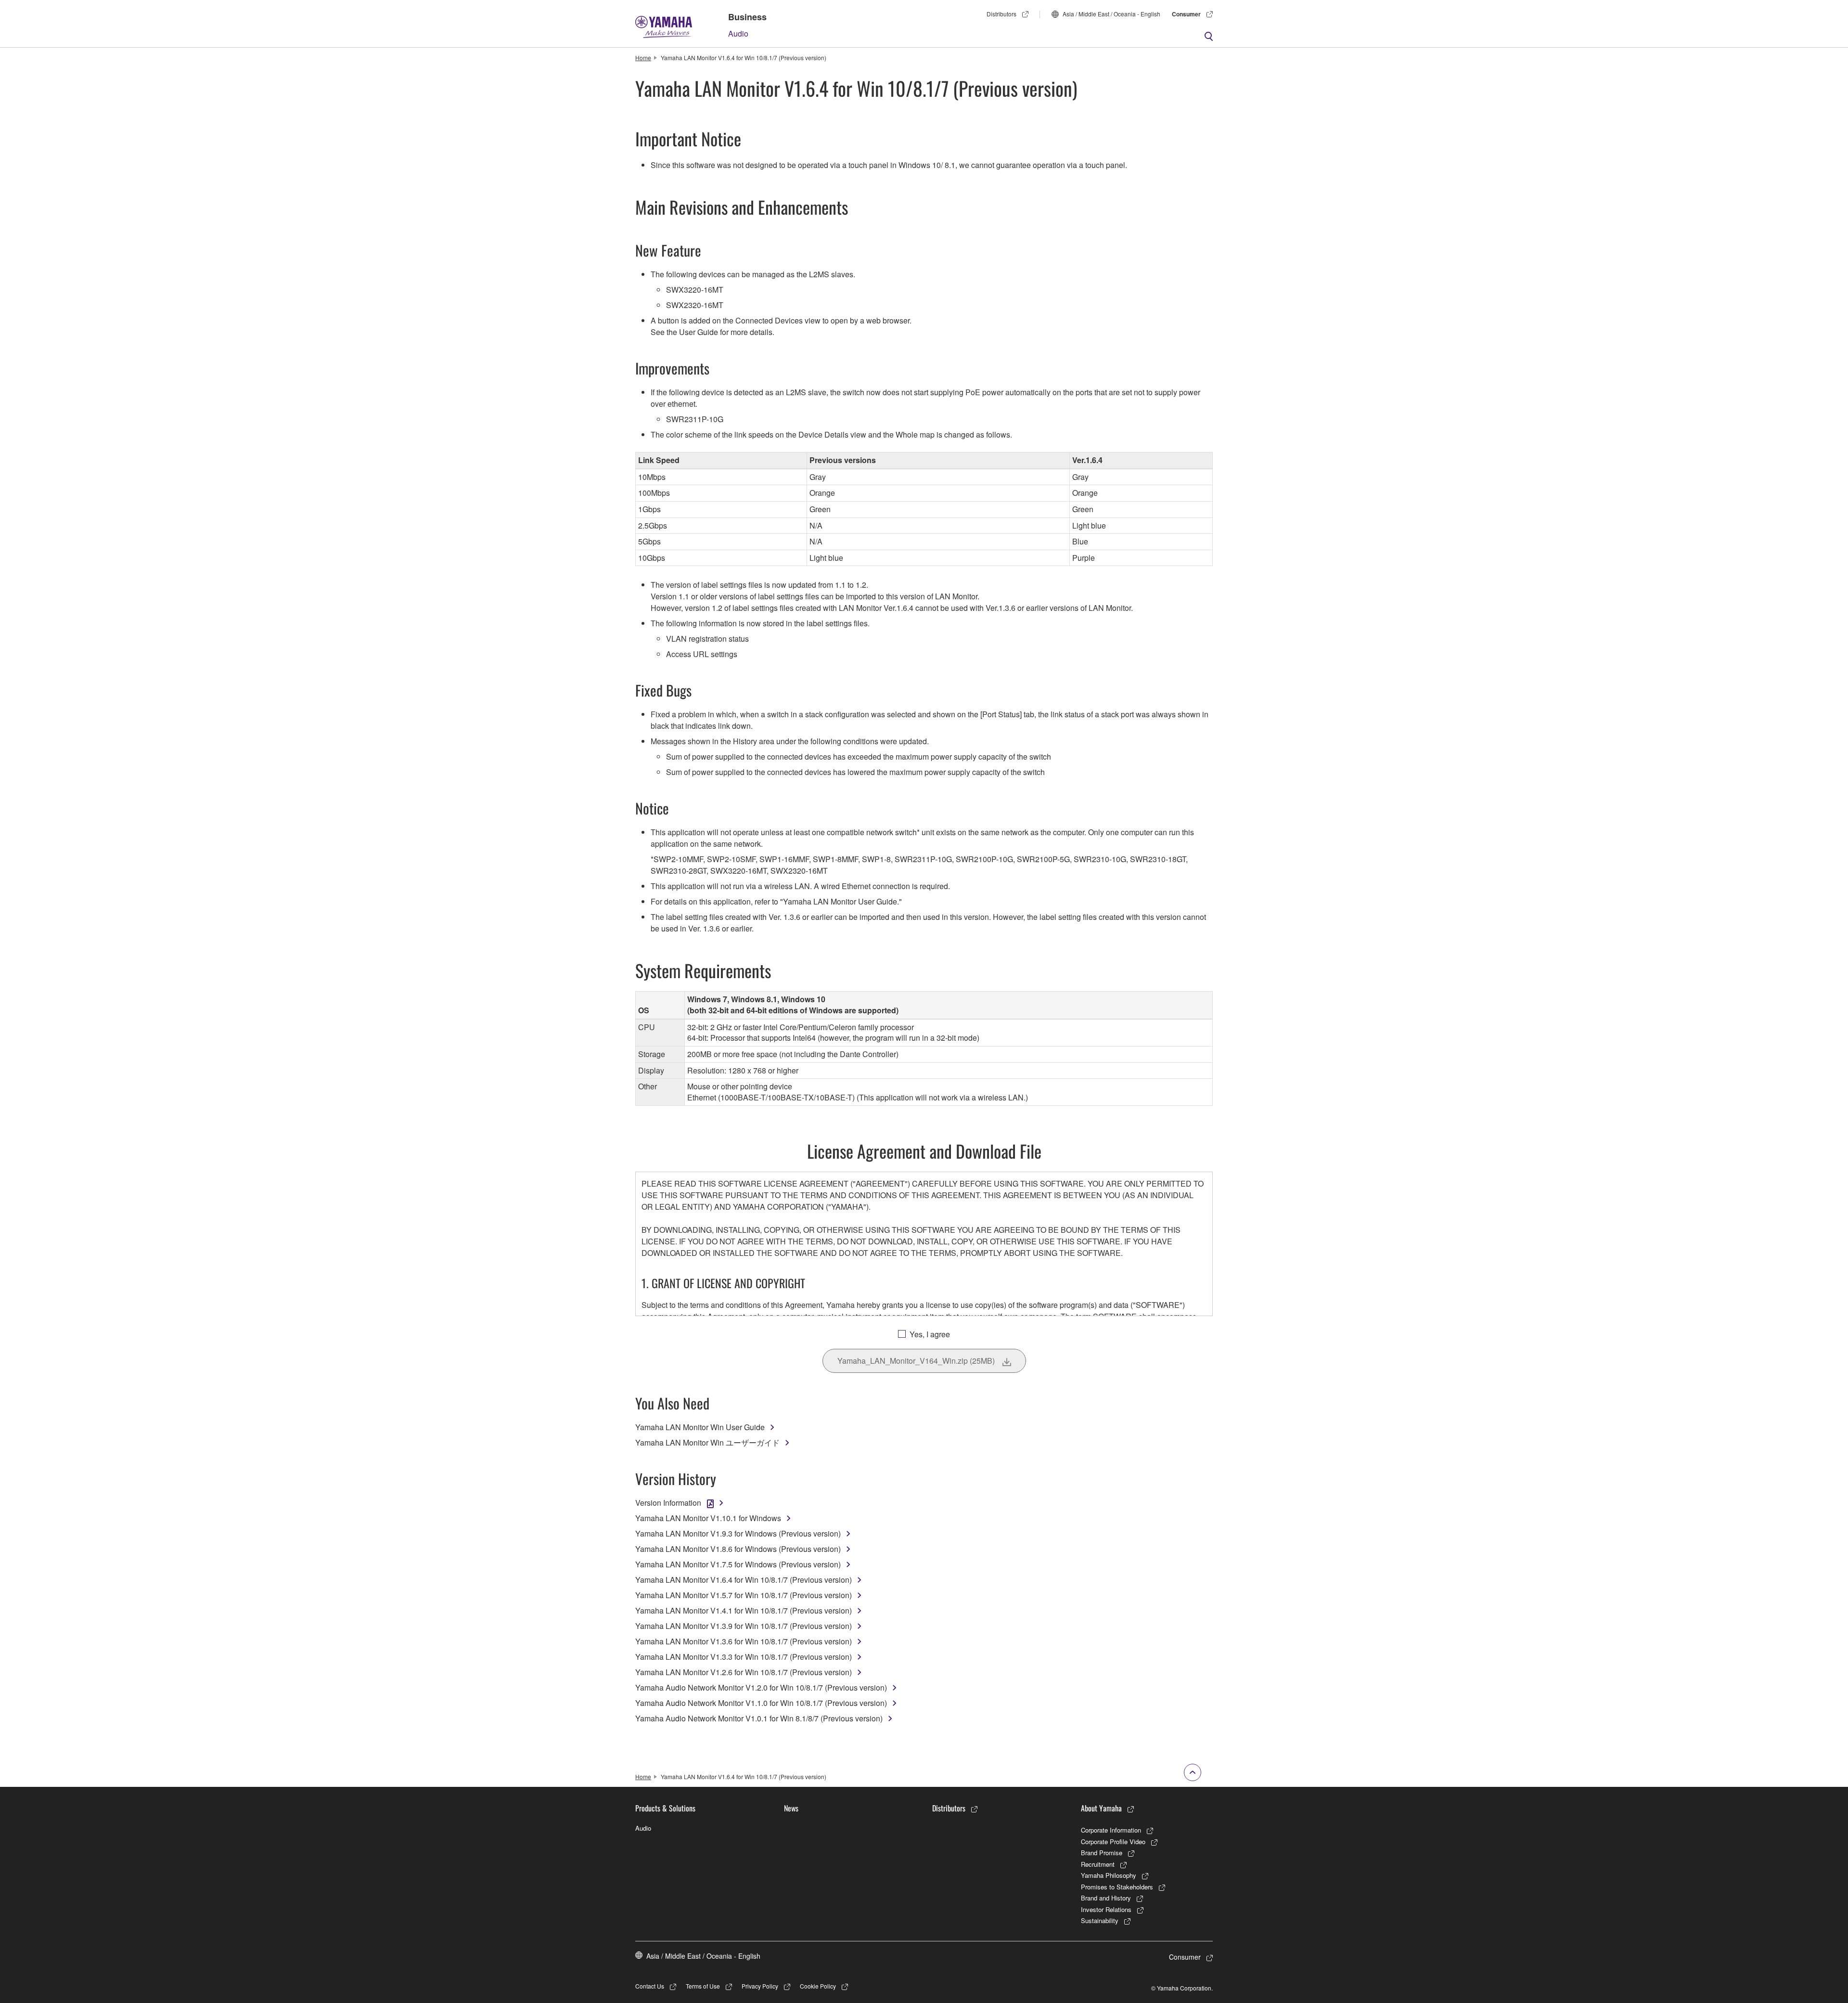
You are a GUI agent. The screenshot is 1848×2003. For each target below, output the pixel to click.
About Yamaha (1101, 1808)
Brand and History (1106, 1898)
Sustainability (1100, 1920)
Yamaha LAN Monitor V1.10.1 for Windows (708, 1518)
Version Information (668, 1503)
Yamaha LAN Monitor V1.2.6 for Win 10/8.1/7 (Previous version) (744, 1672)
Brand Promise (1102, 1853)
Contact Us (650, 1986)
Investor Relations (1106, 1909)
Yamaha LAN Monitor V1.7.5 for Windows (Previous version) (738, 1564)
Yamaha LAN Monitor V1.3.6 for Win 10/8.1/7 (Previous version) (744, 1641)
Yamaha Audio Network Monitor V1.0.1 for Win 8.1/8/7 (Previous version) (759, 1718)
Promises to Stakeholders (1117, 1887)
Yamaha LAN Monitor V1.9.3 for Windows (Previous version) (738, 1533)
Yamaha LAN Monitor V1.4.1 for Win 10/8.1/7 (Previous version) (744, 1610)
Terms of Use (703, 1986)
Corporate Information (1111, 1830)
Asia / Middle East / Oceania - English (1111, 14)
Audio (738, 33)
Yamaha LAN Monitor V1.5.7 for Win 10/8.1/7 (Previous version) (744, 1595)
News (791, 1808)
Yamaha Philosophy (1109, 1875)
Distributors (1001, 14)
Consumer (1186, 14)
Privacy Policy (760, 1986)
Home (643, 58)
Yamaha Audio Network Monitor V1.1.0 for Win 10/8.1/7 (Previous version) (761, 1703)
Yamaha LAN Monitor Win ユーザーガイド (707, 1442)
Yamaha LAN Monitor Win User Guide (700, 1427)
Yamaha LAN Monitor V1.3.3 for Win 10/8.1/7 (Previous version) (744, 1657)
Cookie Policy (818, 1986)
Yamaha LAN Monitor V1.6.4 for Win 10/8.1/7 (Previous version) (744, 1580)
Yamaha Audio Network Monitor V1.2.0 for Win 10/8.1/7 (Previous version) (761, 1687)
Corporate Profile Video (1113, 1841)
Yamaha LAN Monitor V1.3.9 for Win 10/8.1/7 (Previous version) (744, 1626)
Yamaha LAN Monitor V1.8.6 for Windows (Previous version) (738, 1549)
